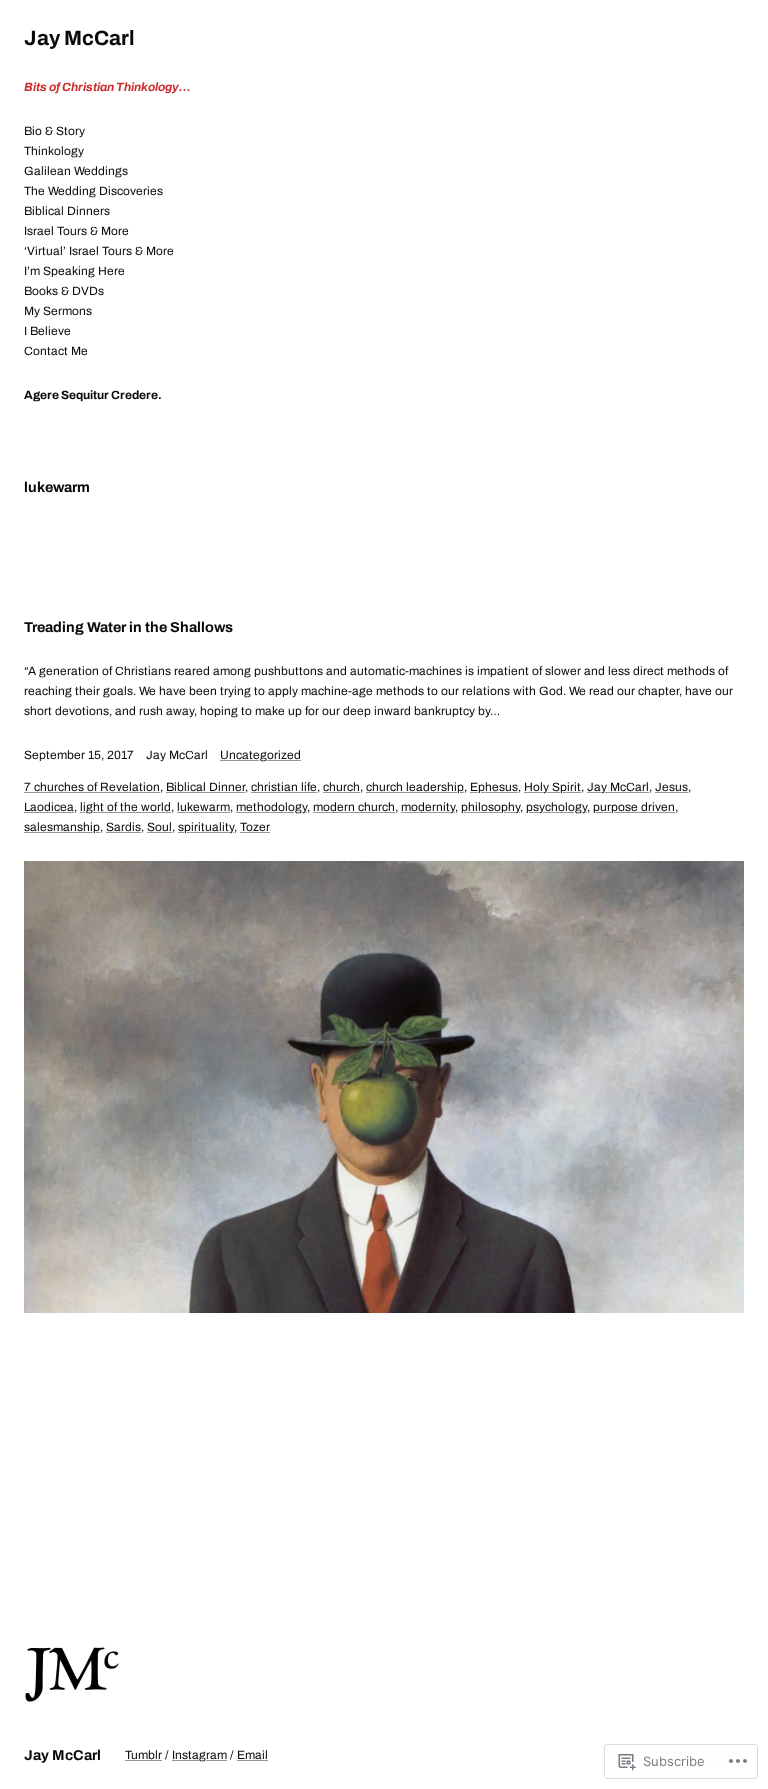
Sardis (123, 827)
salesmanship (62, 827)
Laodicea (49, 807)
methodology (271, 807)
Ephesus (494, 787)
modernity (428, 807)
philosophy (490, 807)
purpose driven (634, 807)
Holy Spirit (552, 787)
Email (252, 1755)
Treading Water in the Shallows (128, 627)
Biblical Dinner (205, 787)
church (341, 787)
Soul (159, 827)
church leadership (415, 787)
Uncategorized (260, 755)
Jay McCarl (79, 38)
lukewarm (203, 807)
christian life (284, 787)
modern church (354, 807)
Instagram (199, 1755)
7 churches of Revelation (92, 787)
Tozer (255, 827)
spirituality (206, 827)
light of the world (125, 807)
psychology (556, 807)
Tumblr (143, 1755)
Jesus (671, 787)
